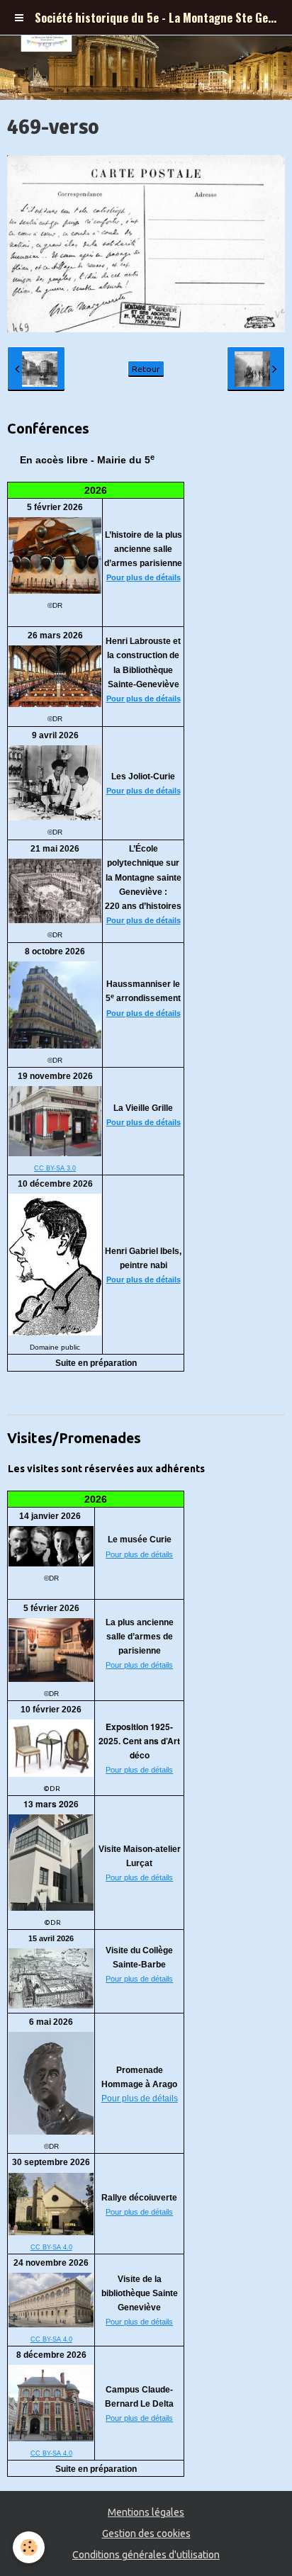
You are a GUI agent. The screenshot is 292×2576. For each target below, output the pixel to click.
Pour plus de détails (144, 577)
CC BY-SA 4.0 (51, 2247)
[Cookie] (29, 2547)
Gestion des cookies (146, 2533)
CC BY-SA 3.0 (55, 1168)
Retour (146, 369)
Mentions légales (146, 2512)
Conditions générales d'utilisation (146, 2555)
